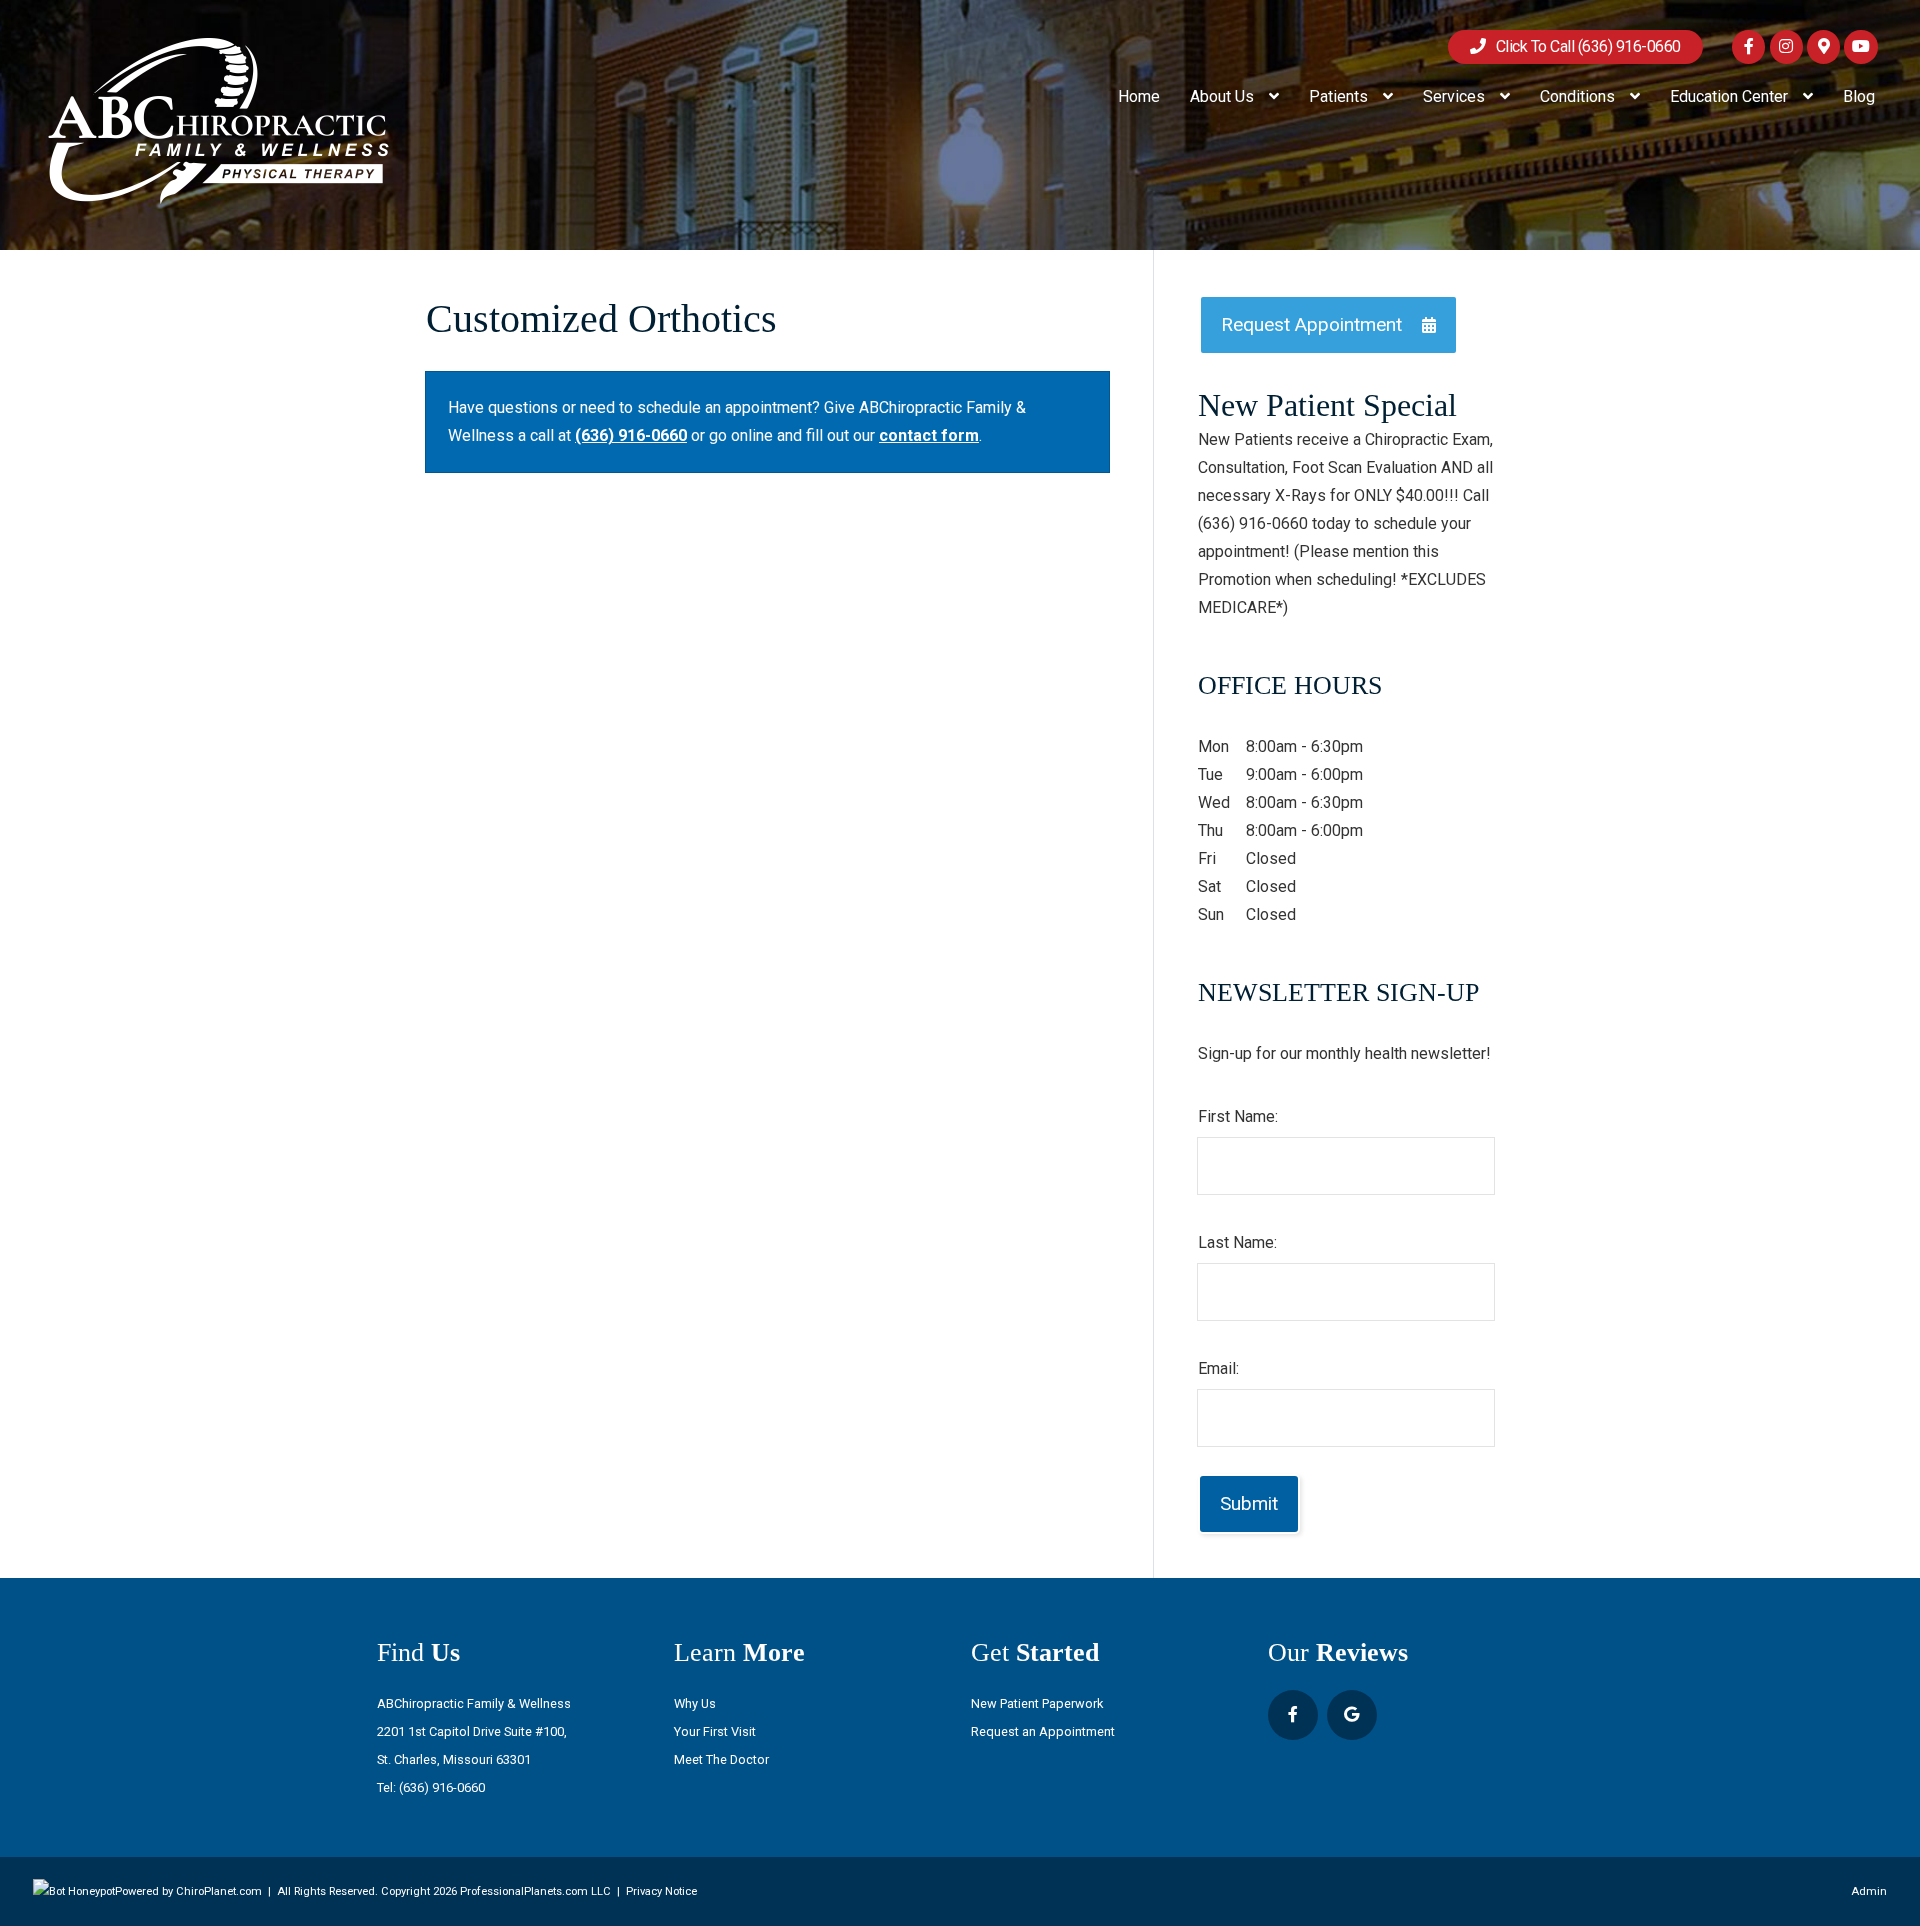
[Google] (1823, 46)
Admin (1869, 1891)
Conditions (1579, 96)
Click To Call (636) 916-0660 (1583, 46)
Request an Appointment (1043, 1731)
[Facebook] (1748, 46)
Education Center (1731, 96)
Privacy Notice (661, 1891)
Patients (1340, 96)
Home (1139, 96)
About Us (1224, 96)
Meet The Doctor (721, 1759)
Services (1456, 96)
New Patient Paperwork (1037, 1703)
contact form (929, 435)
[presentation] (74, 1891)
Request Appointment (1311, 324)
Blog (1859, 96)
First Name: (1238, 1116)
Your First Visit (715, 1731)
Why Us (695, 1703)
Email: (1218, 1368)
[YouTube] (1860, 46)
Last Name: (1237, 1242)
